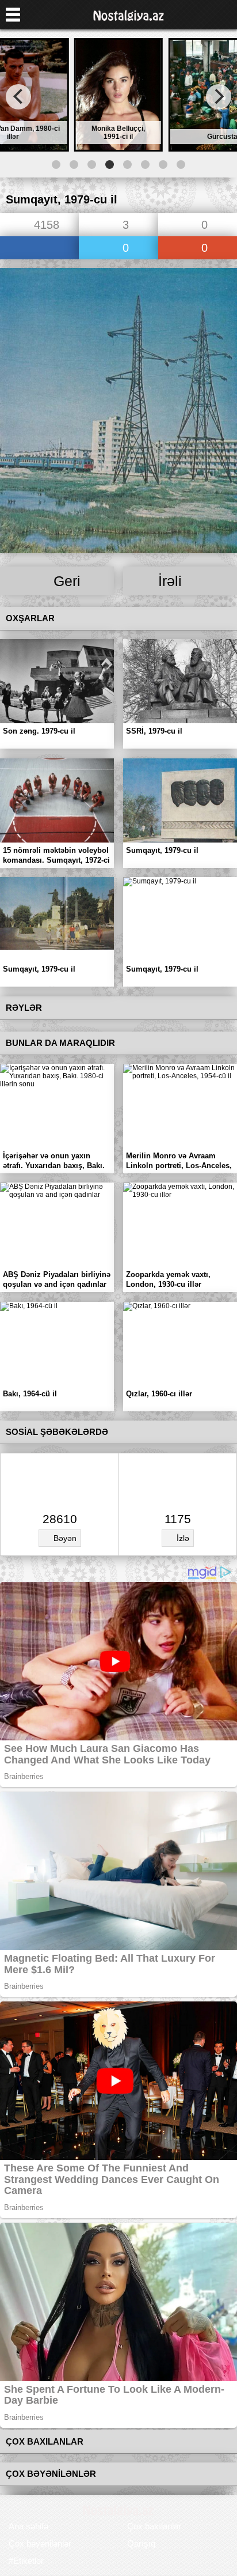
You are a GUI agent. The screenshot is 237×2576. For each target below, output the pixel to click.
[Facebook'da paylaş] (39, 249)
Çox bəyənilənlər (40, 2543)
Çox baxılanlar (154, 2526)
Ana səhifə (28, 2526)
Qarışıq (141, 2543)
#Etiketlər (26, 2561)
